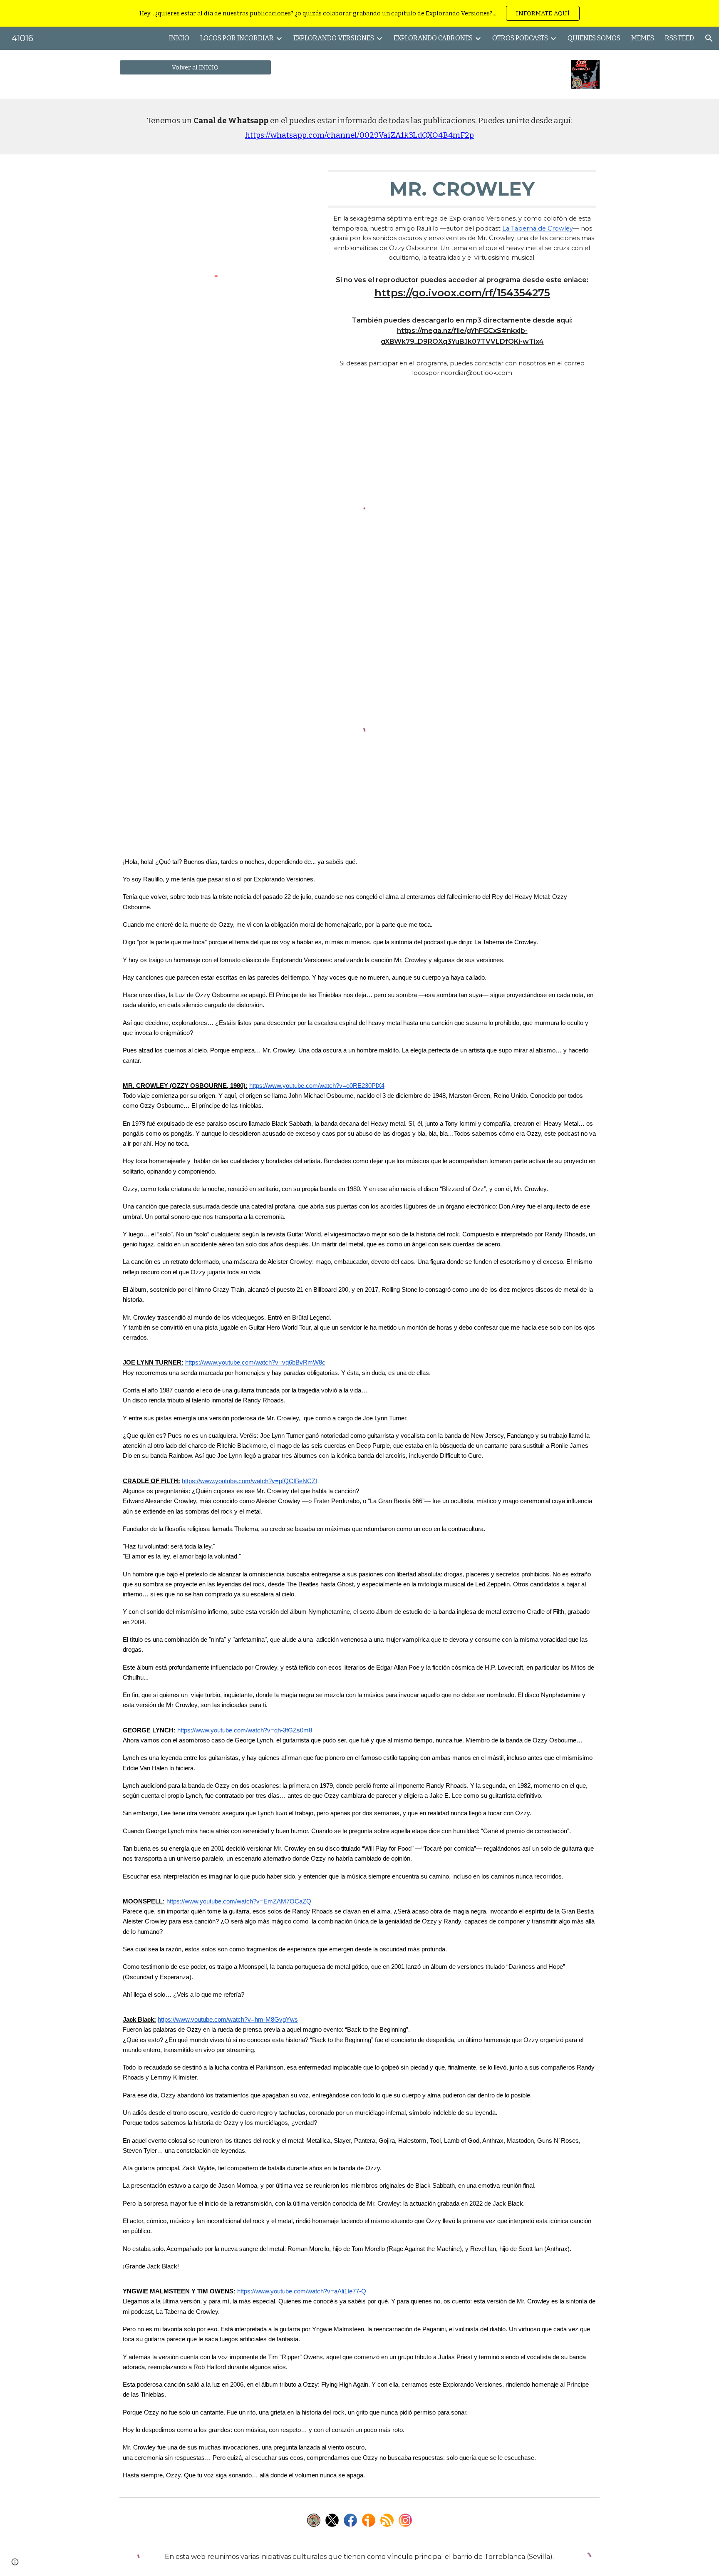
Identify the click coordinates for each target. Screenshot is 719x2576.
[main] (359, 127)
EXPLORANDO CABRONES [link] (433, 38)
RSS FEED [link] (679, 38)
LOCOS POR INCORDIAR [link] (237, 38)
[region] (359, 13)
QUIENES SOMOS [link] (594, 38)
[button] (709, 38)
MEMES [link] (643, 38)
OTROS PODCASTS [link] (520, 38)
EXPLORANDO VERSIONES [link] (334, 38)
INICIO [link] (179, 38)
